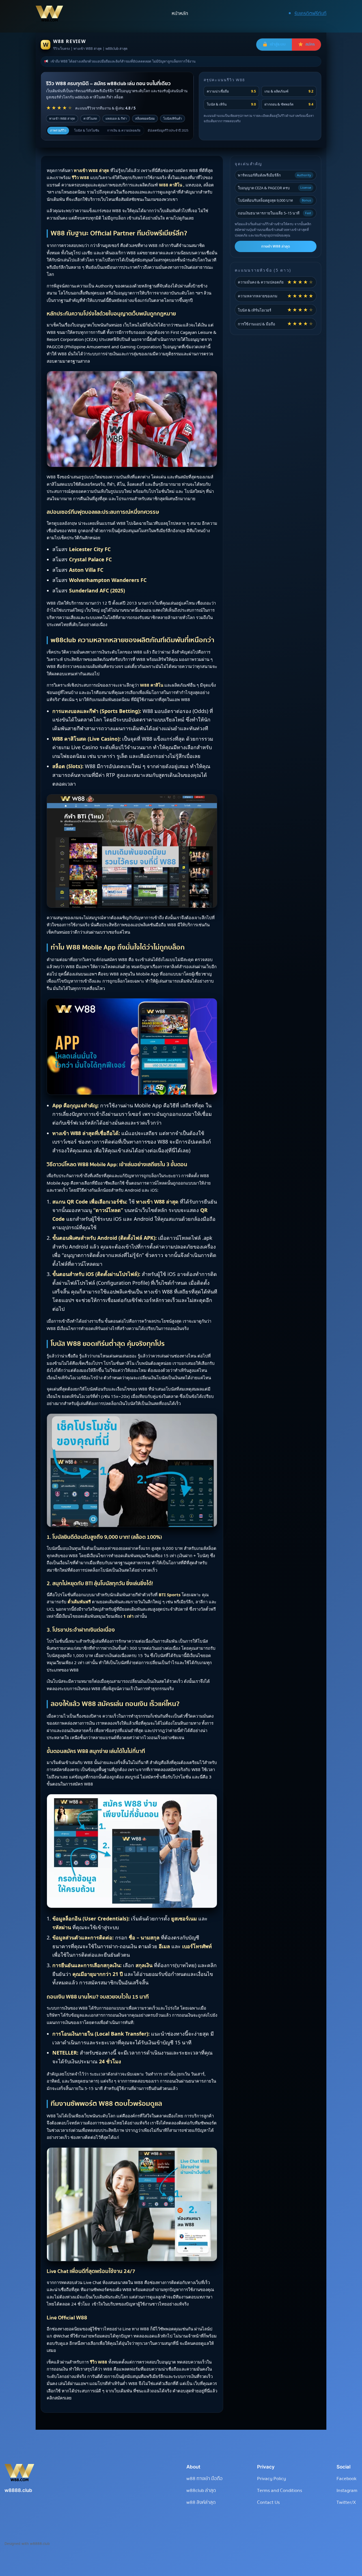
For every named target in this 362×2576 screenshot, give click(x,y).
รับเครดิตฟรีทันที (310, 13)
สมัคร (310, 44)
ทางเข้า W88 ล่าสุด (276, 246)
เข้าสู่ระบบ (278, 44)
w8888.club (18, 2490)
